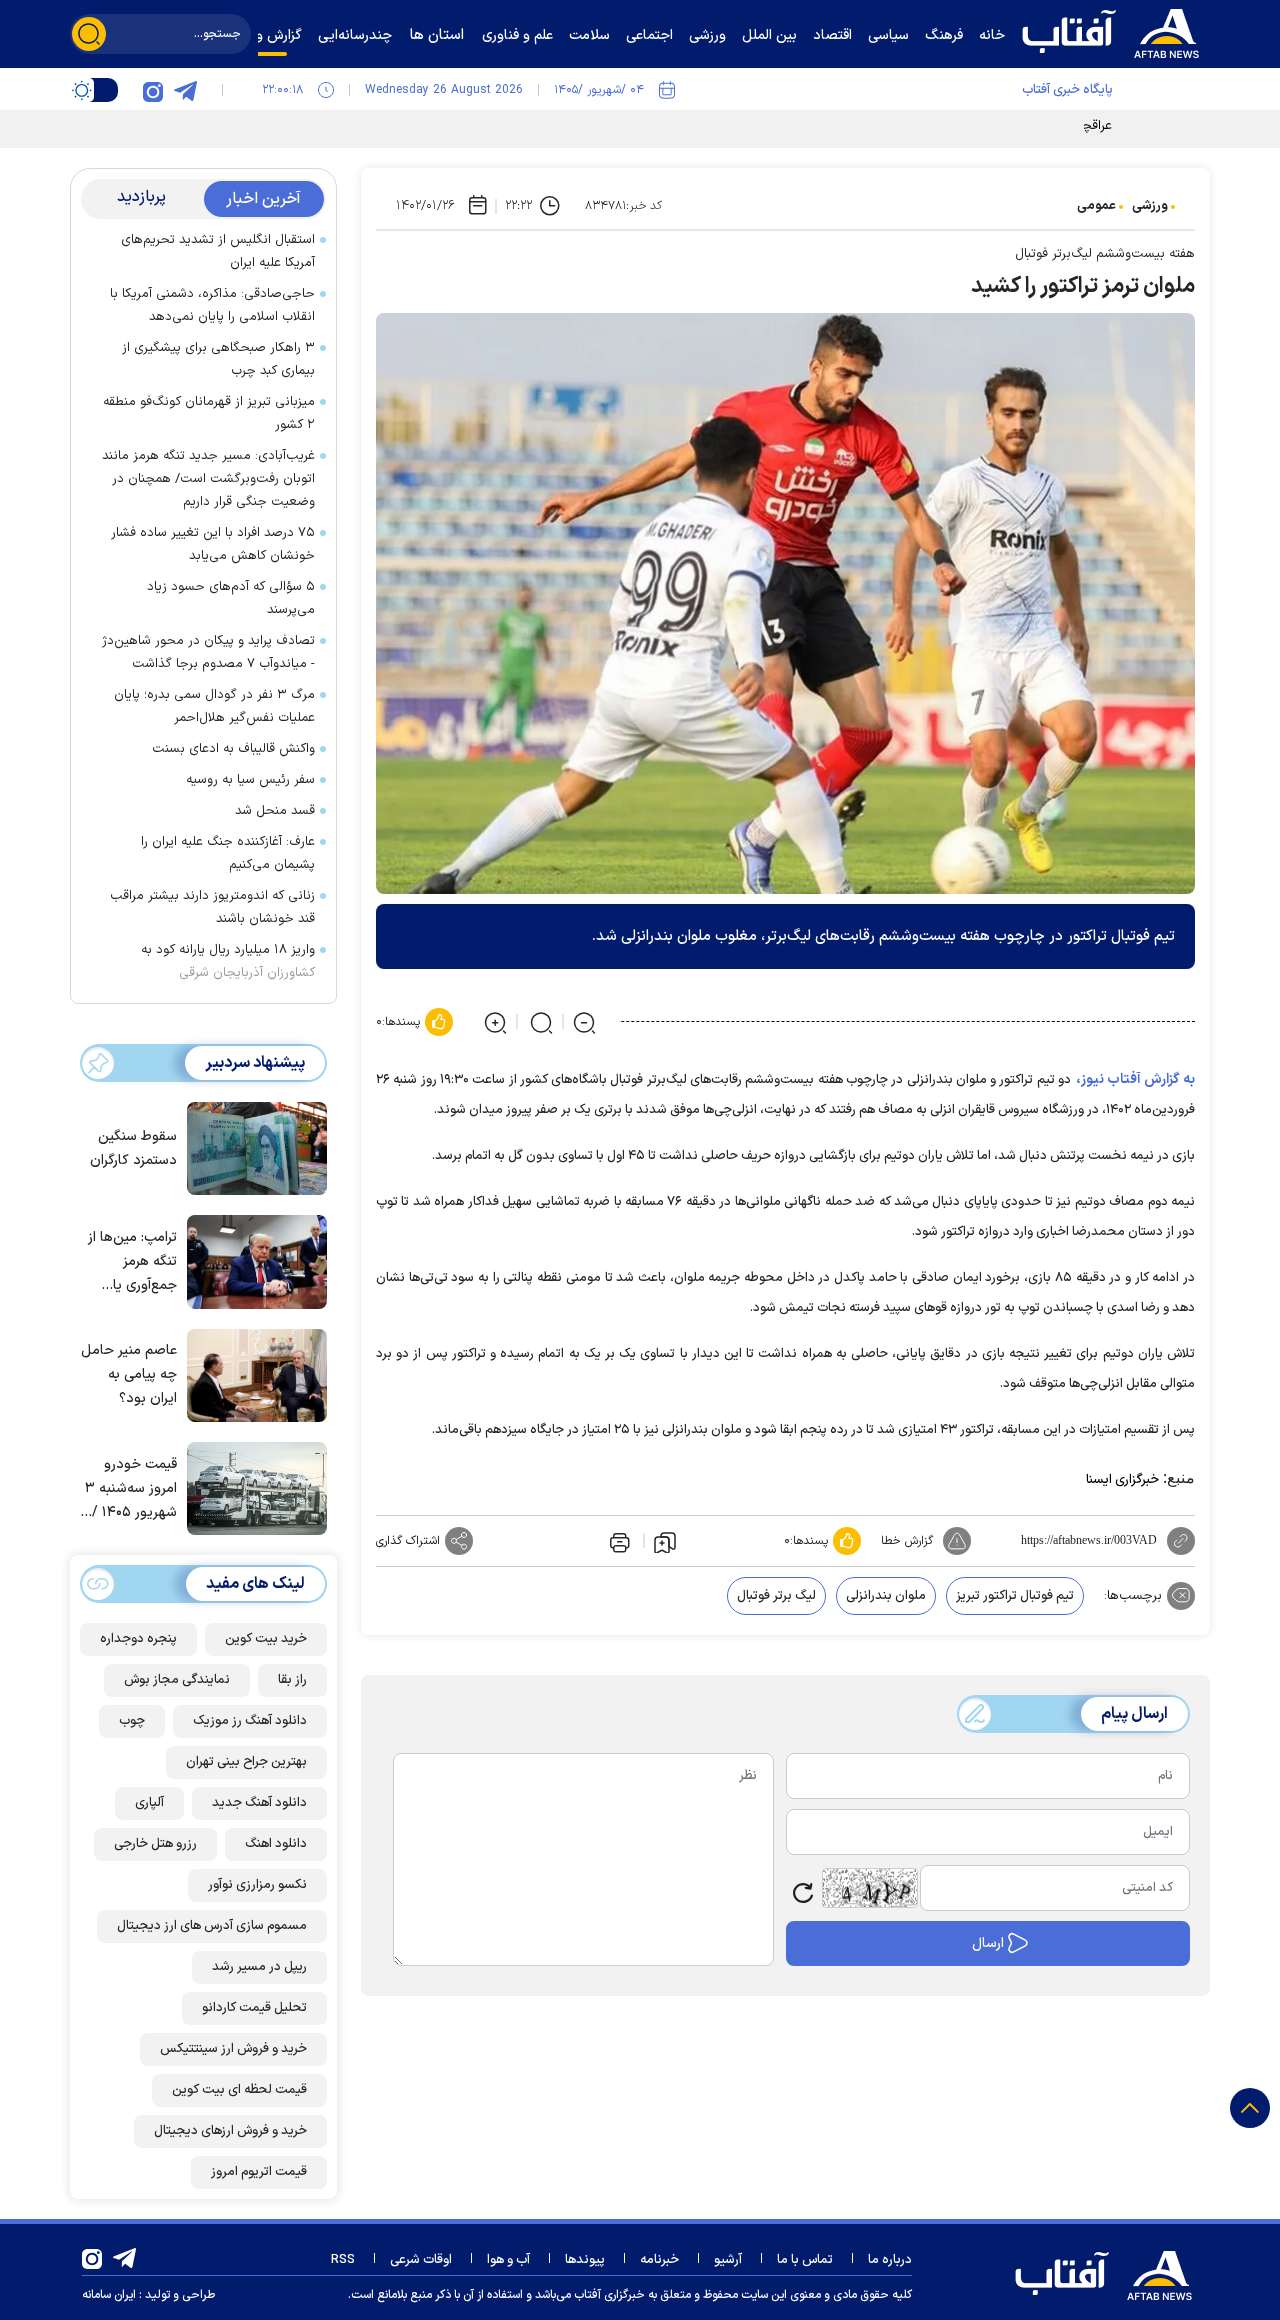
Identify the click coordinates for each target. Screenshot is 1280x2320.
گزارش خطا (907, 1541)
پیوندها (585, 2260)
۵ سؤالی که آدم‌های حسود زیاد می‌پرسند (231, 598)
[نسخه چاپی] (618, 1541)
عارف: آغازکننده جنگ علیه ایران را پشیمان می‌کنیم (228, 853)
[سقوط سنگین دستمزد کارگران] (252, 1147)
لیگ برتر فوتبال (776, 1596)
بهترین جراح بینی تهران (246, 1762)
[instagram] (153, 90)
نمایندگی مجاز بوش (177, 1680)
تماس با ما (805, 2260)
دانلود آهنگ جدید (259, 1803)
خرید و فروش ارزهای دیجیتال (230, 2131)
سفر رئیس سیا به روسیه (250, 780)
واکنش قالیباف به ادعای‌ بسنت (233, 749)
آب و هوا (508, 2260)
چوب (132, 1721)
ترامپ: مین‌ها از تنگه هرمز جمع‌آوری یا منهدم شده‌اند (132, 1262)
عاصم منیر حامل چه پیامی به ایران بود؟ (129, 1374)
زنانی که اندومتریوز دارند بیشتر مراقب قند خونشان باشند (212, 907)
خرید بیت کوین (266, 1639)
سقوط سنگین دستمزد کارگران (133, 1148)
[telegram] (185, 90)
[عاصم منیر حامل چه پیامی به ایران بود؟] (252, 1374)
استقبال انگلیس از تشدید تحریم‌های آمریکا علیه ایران (218, 251)
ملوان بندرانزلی (886, 1596)
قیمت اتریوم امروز (259, 2172)
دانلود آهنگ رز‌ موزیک (250, 1721)
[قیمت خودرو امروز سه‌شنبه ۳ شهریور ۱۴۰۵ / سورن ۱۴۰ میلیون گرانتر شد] (252, 1487)
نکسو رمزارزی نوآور (257, 1885)
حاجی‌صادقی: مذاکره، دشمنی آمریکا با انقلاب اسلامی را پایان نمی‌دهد (212, 305)
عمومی (1096, 206)
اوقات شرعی (421, 2260)
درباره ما (890, 2260)
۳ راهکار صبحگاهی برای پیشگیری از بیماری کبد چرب (218, 359)
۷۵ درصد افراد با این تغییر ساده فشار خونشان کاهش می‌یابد (213, 544)
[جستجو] (89, 34)
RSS (343, 2260)
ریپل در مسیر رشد (259, 1967)
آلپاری (149, 1803)
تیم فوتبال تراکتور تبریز (1015, 1596)
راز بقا (292, 1680)
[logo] (1115, 31)
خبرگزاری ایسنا (1122, 1480)
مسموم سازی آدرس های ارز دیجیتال (212, 1926)
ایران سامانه (109, 2295)
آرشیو (728, 2260)
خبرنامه (659, 2260)
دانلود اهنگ (276, 1844)
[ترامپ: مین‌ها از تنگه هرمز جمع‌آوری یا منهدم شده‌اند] (252, 1260)
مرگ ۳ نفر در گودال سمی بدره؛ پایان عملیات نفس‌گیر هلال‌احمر (214, 706)
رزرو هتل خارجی (155, 1844)
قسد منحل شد (275, 811)
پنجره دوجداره (138, 1639)
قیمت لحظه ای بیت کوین (239, 2090)
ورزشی (1150, 206)
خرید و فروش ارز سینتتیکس (233, 2049)
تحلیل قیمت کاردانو (254, 2008)
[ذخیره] (665, 1541)
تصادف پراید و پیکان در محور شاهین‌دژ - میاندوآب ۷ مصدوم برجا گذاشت (208, 652)
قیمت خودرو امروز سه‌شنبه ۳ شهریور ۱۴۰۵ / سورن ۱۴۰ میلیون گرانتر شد (129, 1489)
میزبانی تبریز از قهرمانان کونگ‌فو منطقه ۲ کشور (209, 413)
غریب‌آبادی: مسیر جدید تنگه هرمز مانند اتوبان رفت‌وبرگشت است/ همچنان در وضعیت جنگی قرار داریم (208, 479)
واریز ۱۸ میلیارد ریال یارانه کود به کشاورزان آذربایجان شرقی (228, 961)
